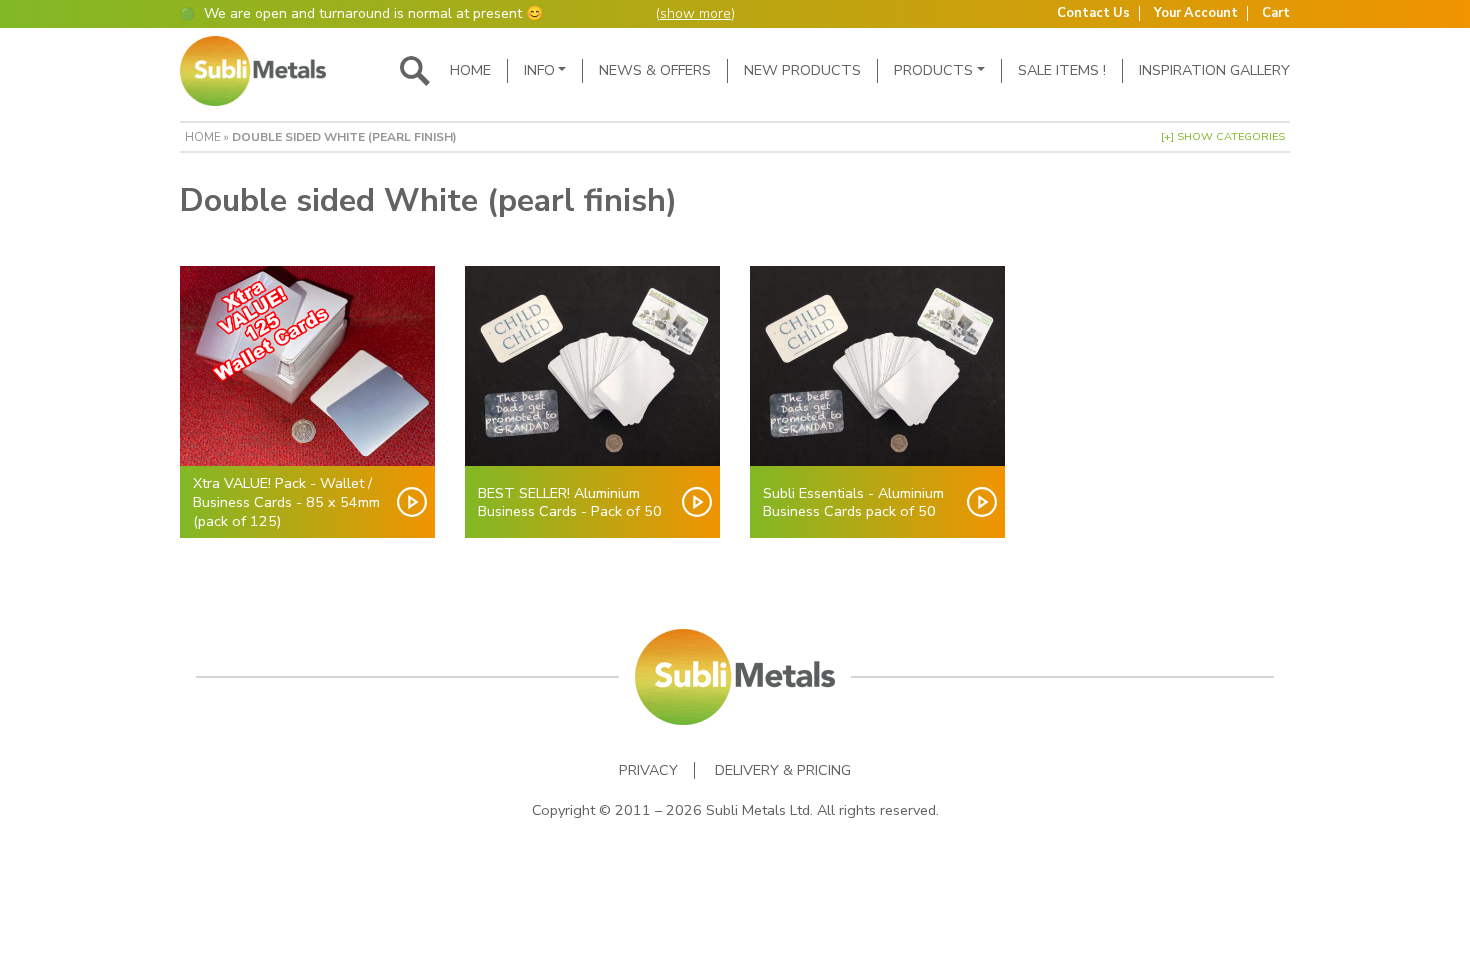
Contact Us (1093, 13)
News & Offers (655, 70)
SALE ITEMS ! (1062, 70)
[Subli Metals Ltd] (253, 71)
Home (470, 70)
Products (933, 70)
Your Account (1196, 13)
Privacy (648, 770)
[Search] (415, 71)
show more (695, 13)
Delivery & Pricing (783, 770)
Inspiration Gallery (1214, 70)
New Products (802, 70)
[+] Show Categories (1223, 136)
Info (539, 70)
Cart (1276, 13)
